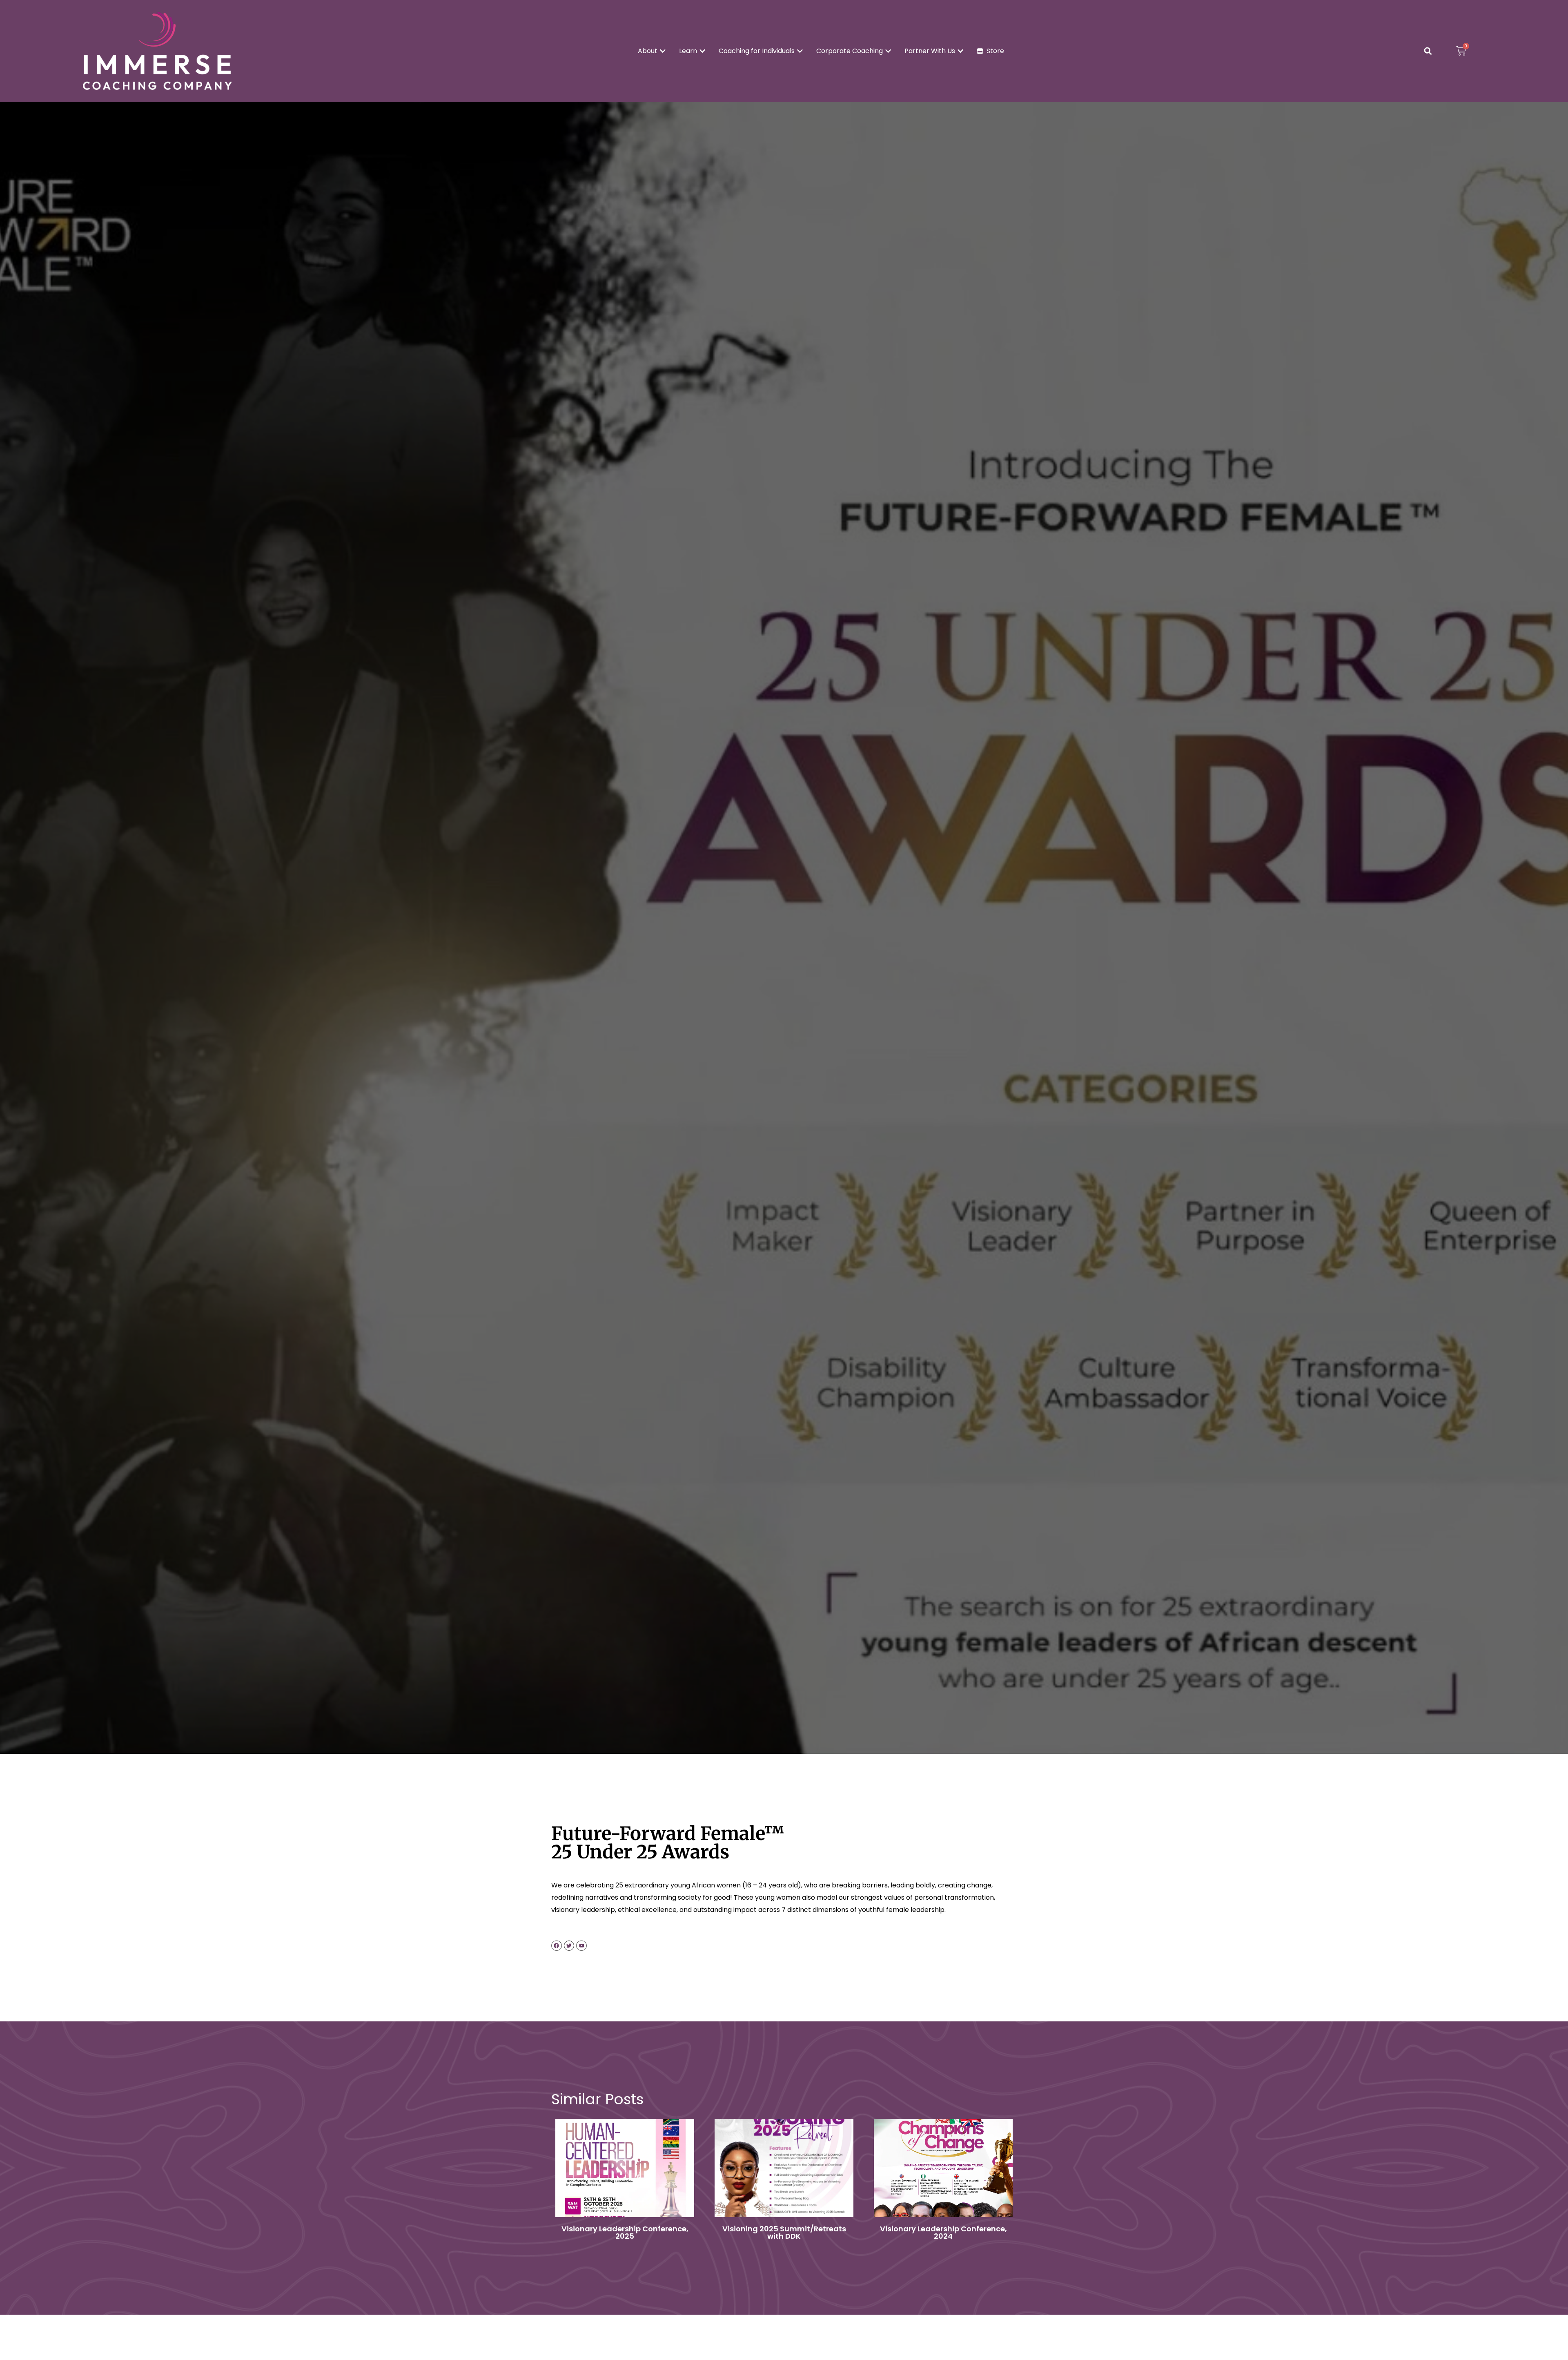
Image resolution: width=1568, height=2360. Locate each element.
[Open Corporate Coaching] (888, 51)
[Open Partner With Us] (960, 51)
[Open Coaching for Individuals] (800, 51)
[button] (1428, 51)
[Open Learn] (702, 51)
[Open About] (663, 51)
